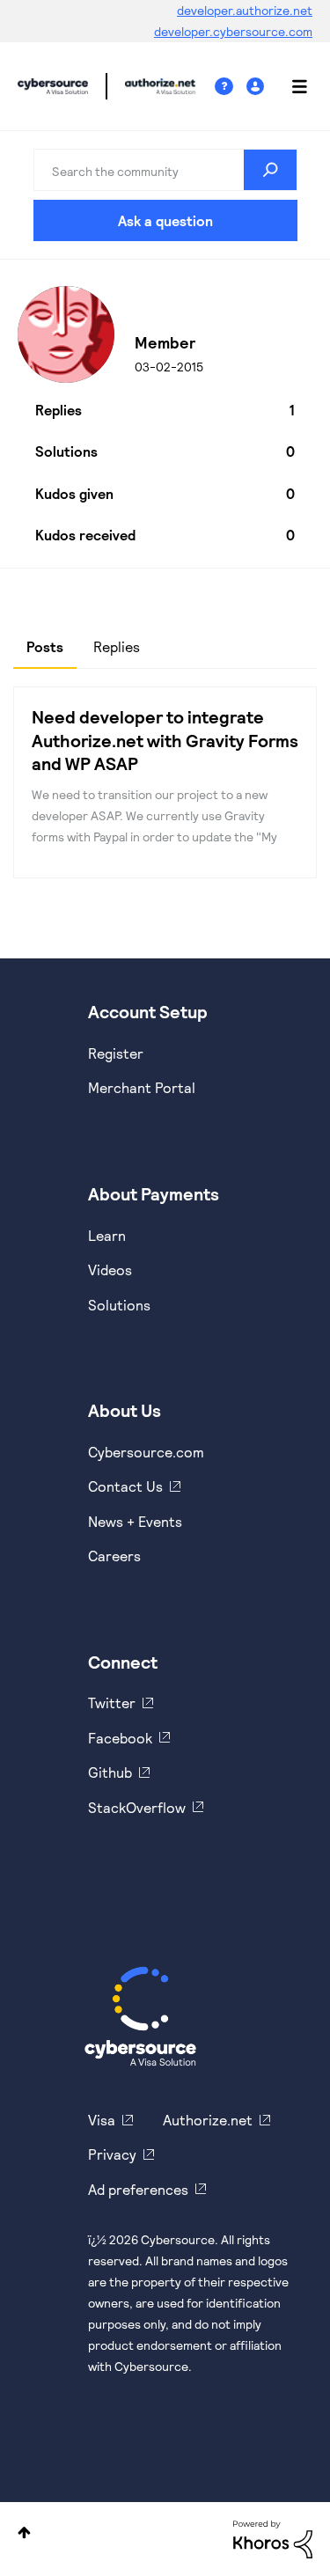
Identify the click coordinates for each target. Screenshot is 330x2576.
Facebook (120, 1738)
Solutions (119, 1305)
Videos (110, 1270)
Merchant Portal (142, 1087)
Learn (107, 1235)
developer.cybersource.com (233, 31)
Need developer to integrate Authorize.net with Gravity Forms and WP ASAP (165, 740)
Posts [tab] (45, 646)
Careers (114, 1556)
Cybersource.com (146, 1452)
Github (110, 1772)
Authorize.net (208, 2120)
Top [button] (24, 2532)
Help (231, 87)
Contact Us (125, 1486)
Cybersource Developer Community (53, 86)
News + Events (135, 1521)
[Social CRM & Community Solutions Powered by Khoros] (273, 2538)
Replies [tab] (117, 646)
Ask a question (165, 220)
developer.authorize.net (245, 10)
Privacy (112, 2154)
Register (116, 1053)
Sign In (257, 87)
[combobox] (165, 170)
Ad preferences (138, 2189)
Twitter (112, 1703)
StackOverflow (137, 1807)
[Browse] (290, 86)
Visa (102, 2120)
